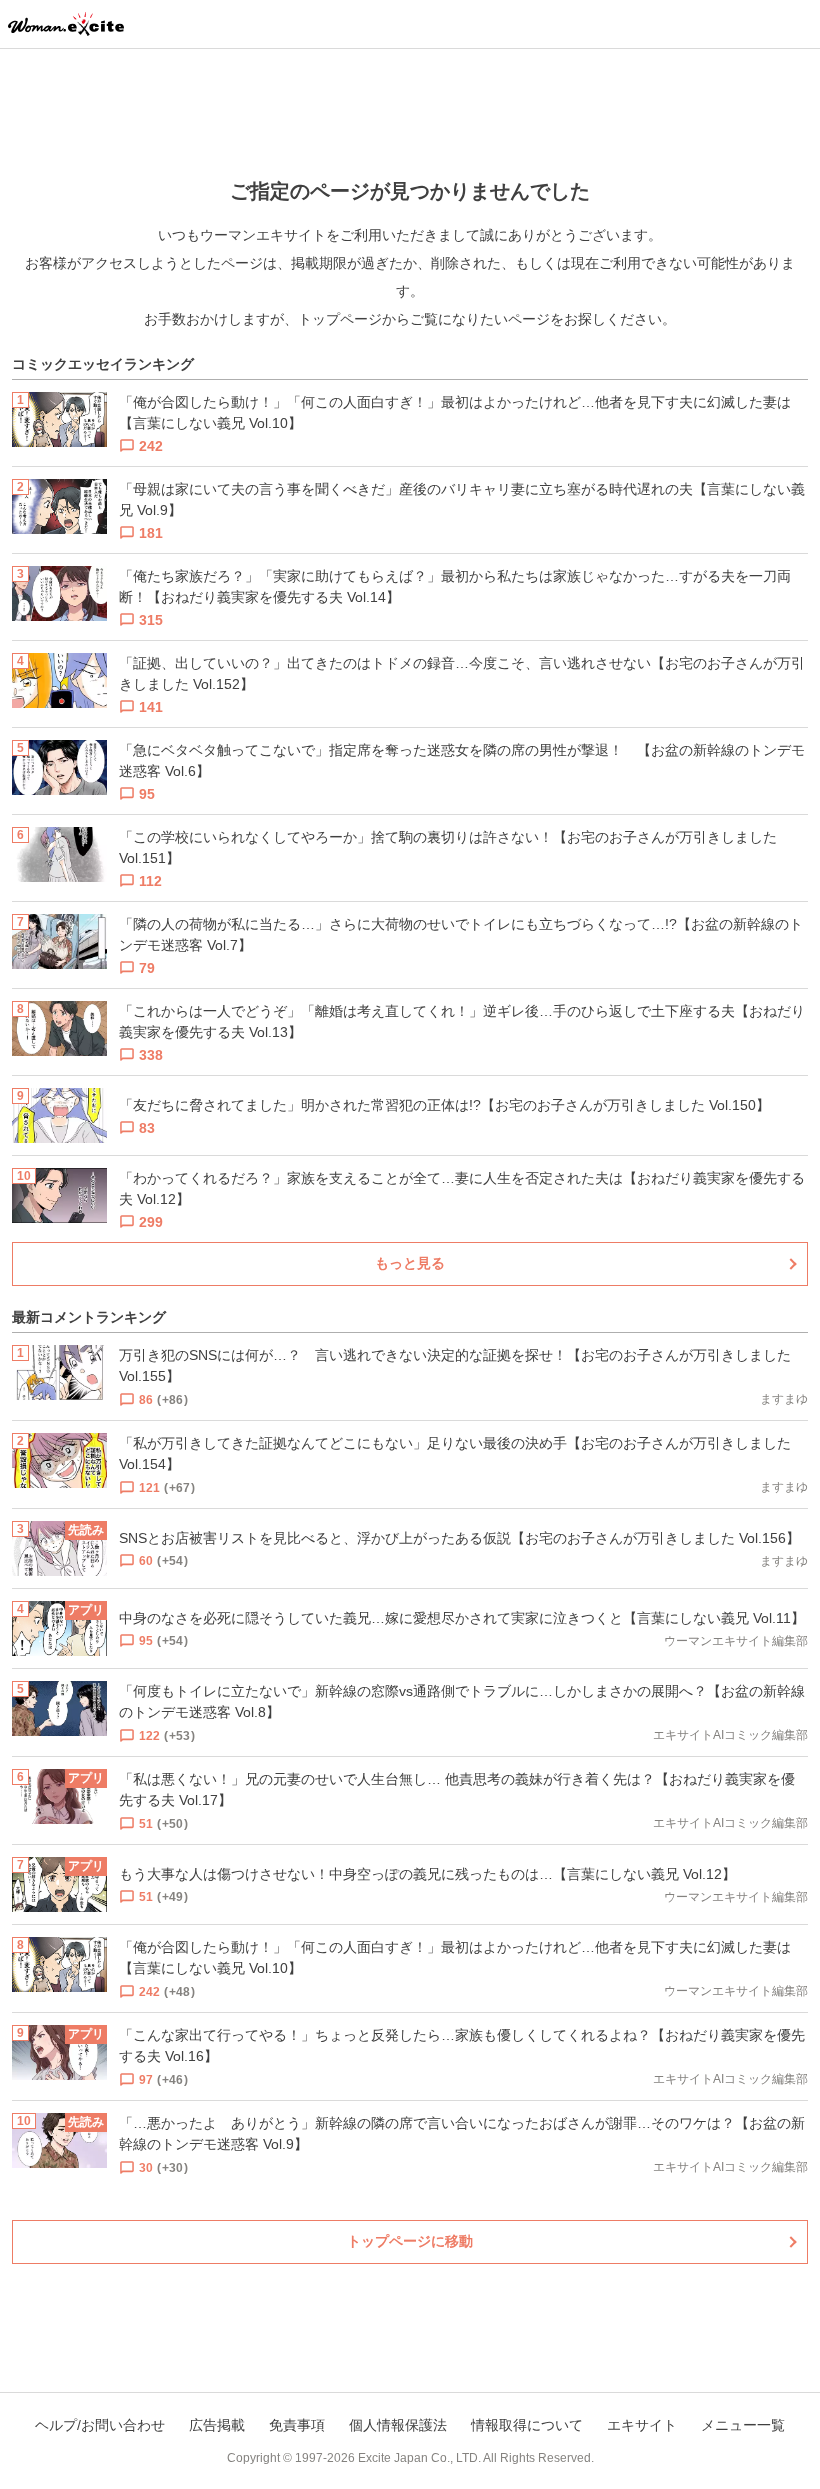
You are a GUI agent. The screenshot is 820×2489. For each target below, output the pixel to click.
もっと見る (410, 1263)
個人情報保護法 (398, 2425)
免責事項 (297, 2425)
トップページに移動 (410, 2241)
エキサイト (642, 2425)
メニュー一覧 (743, 2425)
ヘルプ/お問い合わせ (100, 2425)
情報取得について (527, 2425)
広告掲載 (217, 2425)
